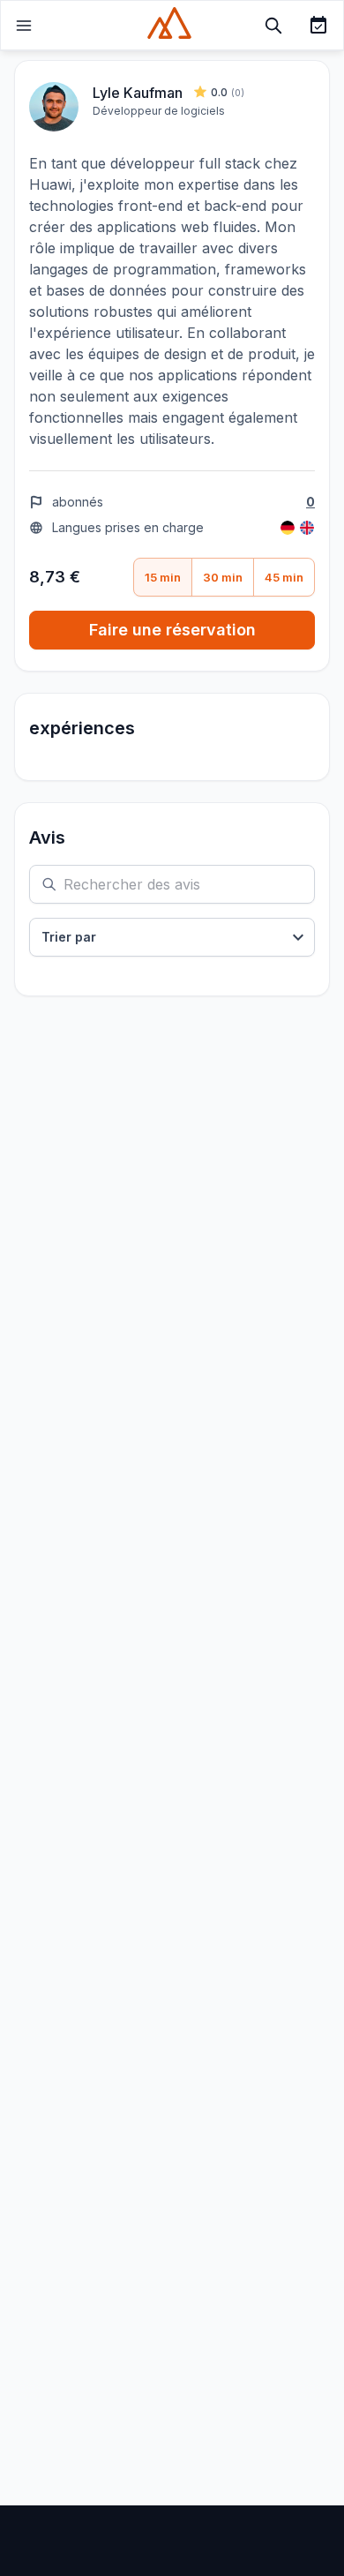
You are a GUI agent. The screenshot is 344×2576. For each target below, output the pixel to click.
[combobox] (172, 937)
